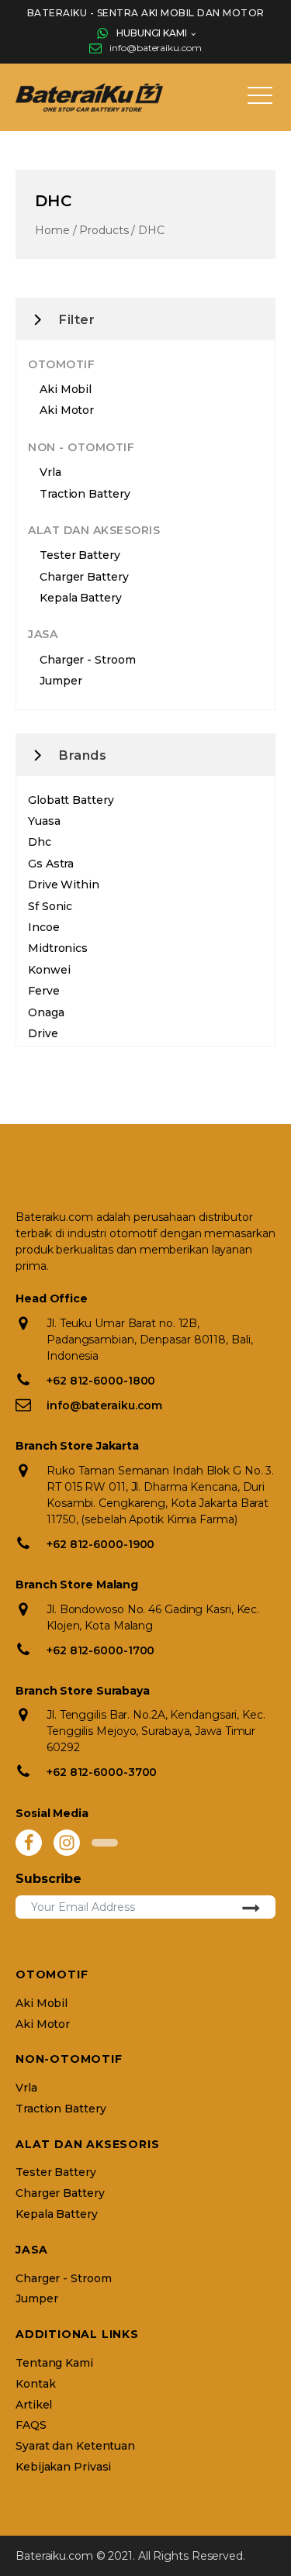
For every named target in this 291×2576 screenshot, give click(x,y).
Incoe (44, 927)
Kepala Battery (81, 598)
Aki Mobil (66, 389)
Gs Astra (51, 864)
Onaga (46, 1012)
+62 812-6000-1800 (101, 1381)
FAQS (31, 2425)
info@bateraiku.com (155, 48)
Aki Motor (67, 410)
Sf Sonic (50, 906)
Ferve (44, 991)
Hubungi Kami (152, 33)
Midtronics (58, 948)
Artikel (34, 2405)
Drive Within (64, 885)
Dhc (40, 842)
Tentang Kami (54, 2363)
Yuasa (44, 821)
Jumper (61, 681)
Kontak (35, 2384)
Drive (43, 1033)
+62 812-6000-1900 (100, 1544)
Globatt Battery (71, 800)
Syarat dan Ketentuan (75, 2446)
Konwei (49, 970)
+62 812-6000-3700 (102, 1772)
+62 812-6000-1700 (100, 1650)
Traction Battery (85, 494)
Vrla (50, 472)
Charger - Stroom (87, 660)
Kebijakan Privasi (63, 2467)
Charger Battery (84, 577)
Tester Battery (80, 555)
